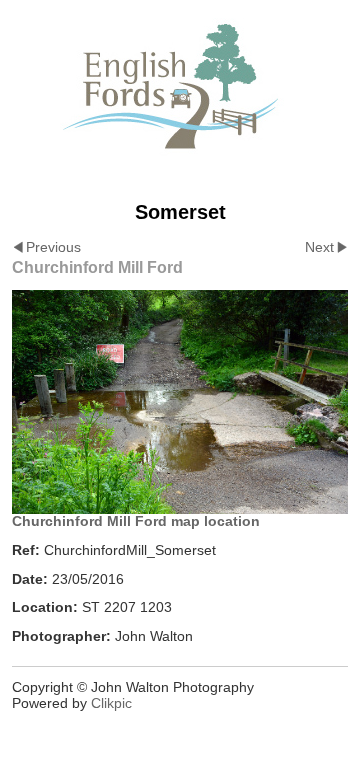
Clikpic (111, 703)
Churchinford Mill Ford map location (136, 521)
